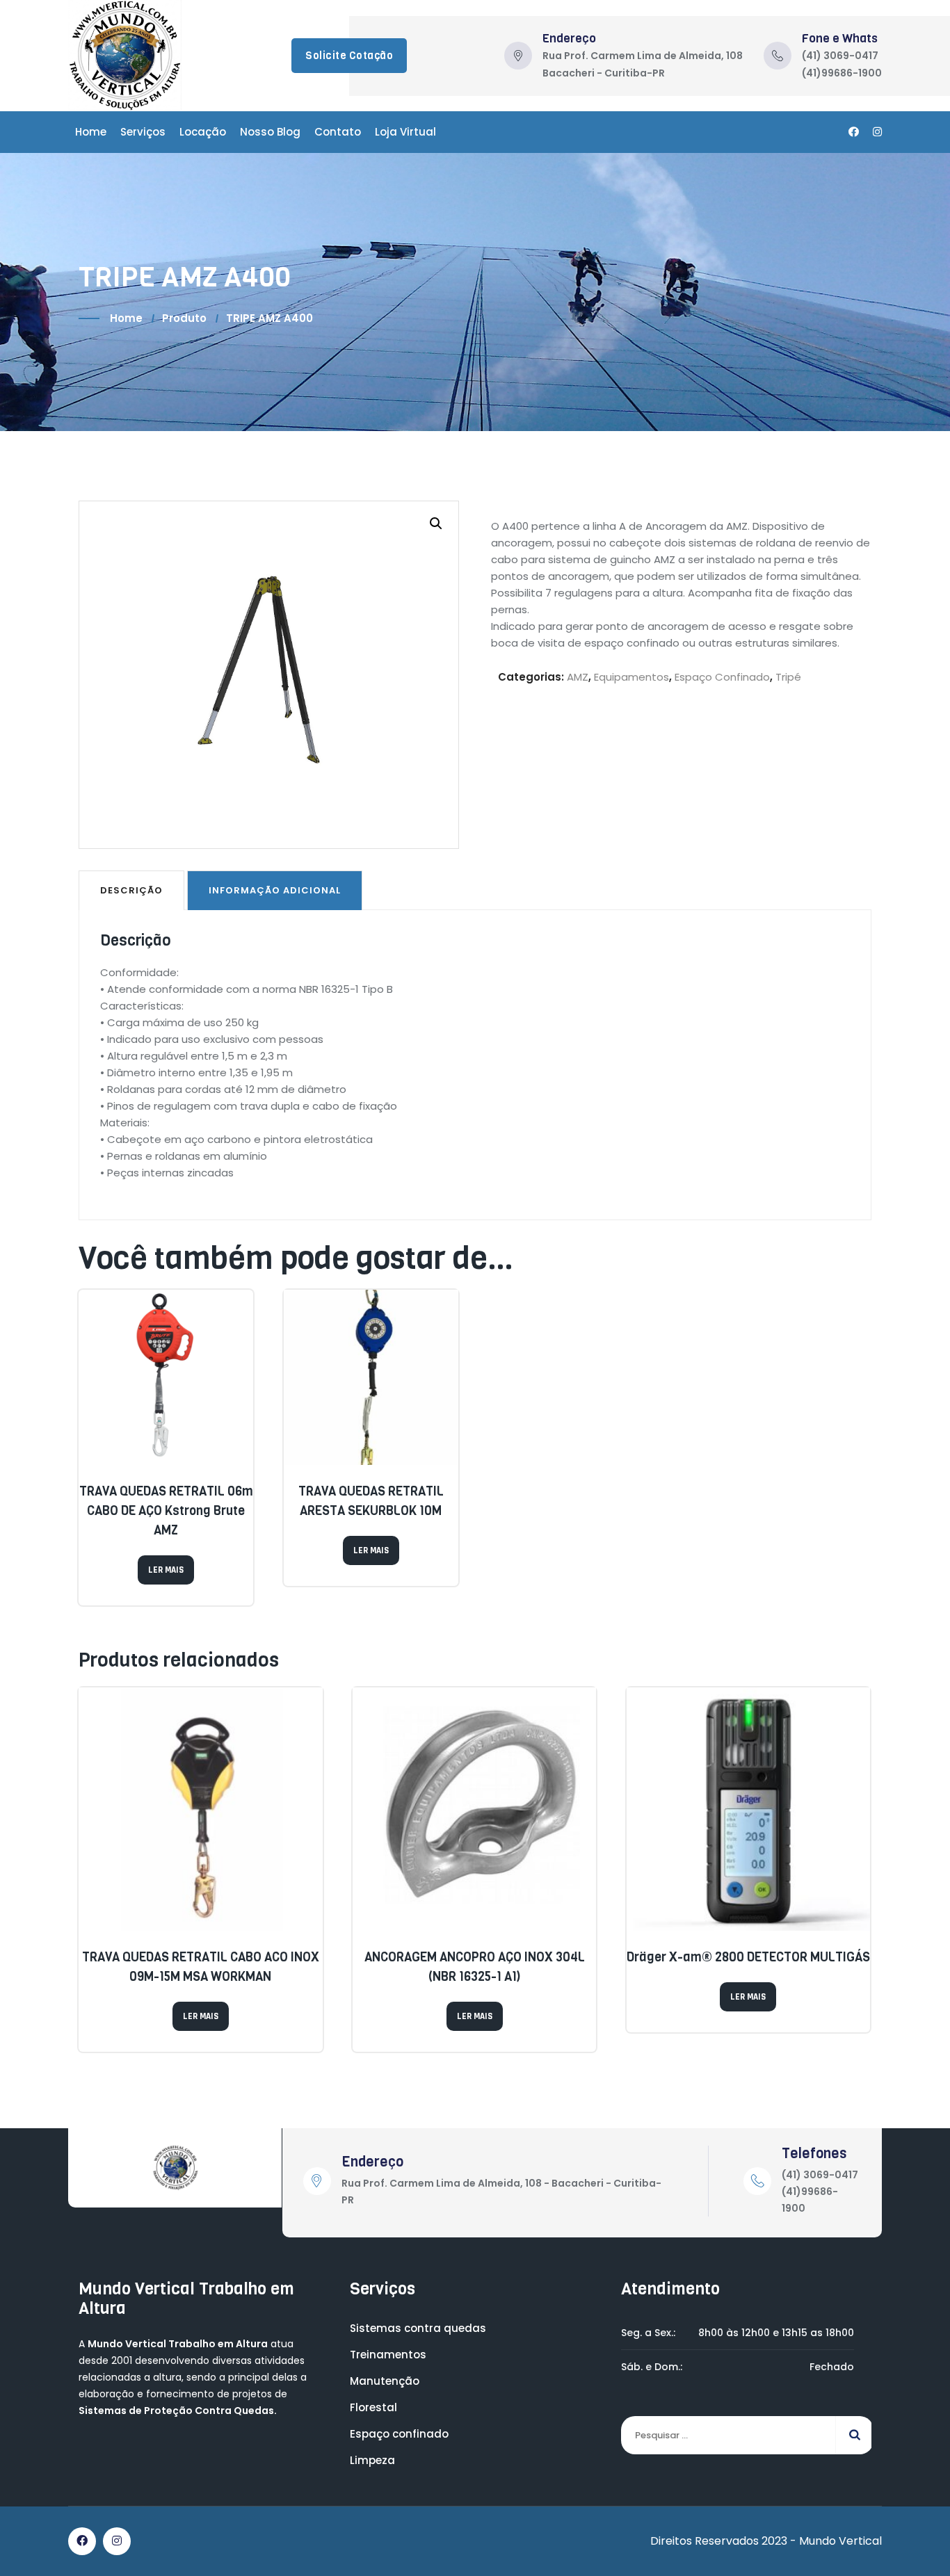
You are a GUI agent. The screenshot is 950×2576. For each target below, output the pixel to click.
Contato (338, 132)
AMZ (578, 677)
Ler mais (166, 1570)
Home (91, 132)
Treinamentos (388, 2355)
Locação (203, 132)
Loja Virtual (405, 132)
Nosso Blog (270, 132)
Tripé (788, 677)
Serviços (143, 132)
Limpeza (372, 2460)
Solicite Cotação (349, 56)
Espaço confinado (399, 2434)
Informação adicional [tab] (275, 890)
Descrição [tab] (131, 890)
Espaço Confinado (722, 677)
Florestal (373, 2407)
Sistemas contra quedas (418, 2328)
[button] (436, 524)
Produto (184, 318)
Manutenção (385, 2381)
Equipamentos (631, 677)
